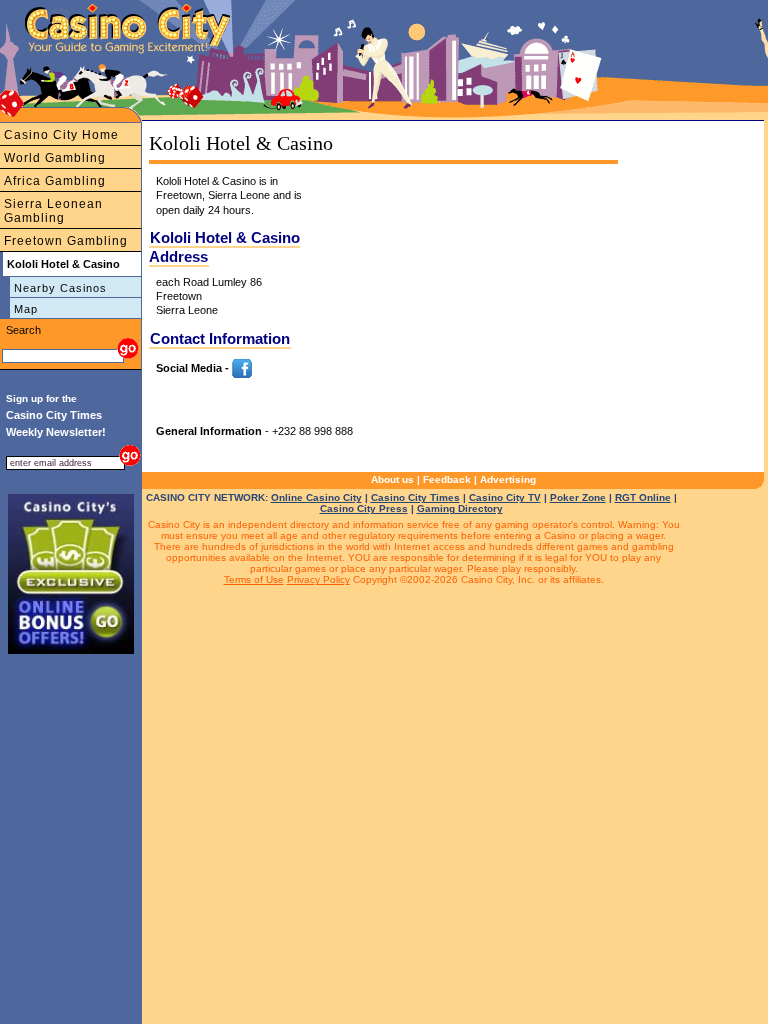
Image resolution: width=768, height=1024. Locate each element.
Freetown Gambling (66, 241)
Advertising (508, 479)
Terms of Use (254, 579)
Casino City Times (415, 497)
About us (392, 479)
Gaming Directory (460, 508)
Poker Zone (578, 497)
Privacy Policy (318, 579)
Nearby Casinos (60, 288)
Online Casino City (316, 497)
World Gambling (55, 158)
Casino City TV (505, 497)
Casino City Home (61, 135)
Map (26, 309)
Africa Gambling (55, 181)
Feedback (447, 479)
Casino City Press (364, 508)
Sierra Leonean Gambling (53, 211)
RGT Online (643, 497)
